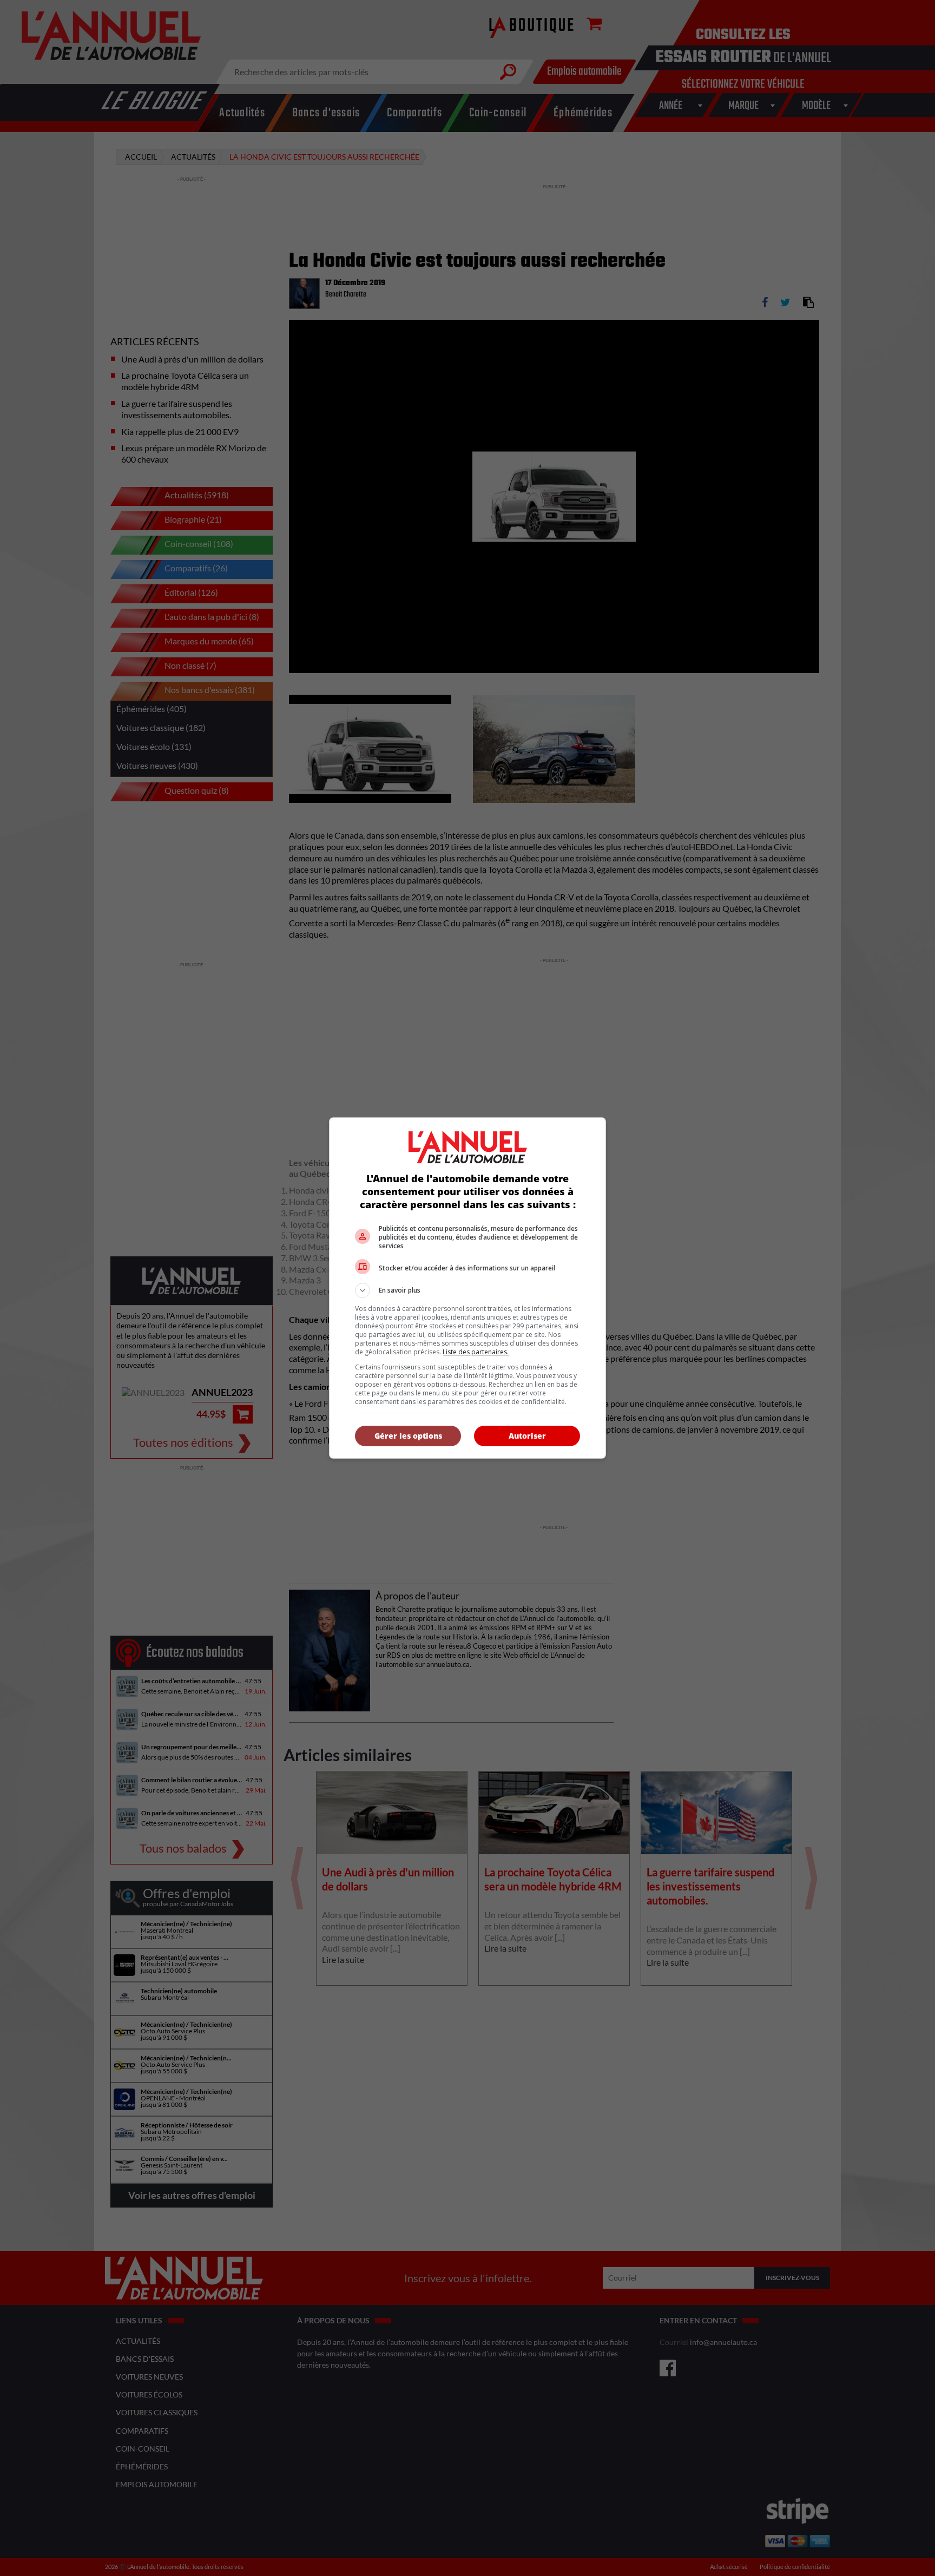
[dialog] (467, 1288)
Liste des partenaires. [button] (476, 1352)
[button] (467, 1290)
